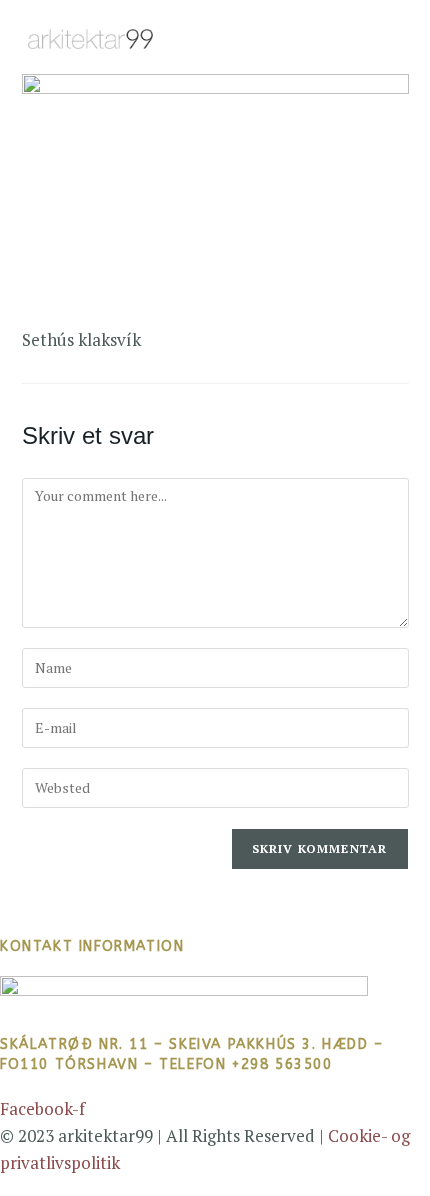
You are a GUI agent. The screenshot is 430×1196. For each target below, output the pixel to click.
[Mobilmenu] (399, 36)
